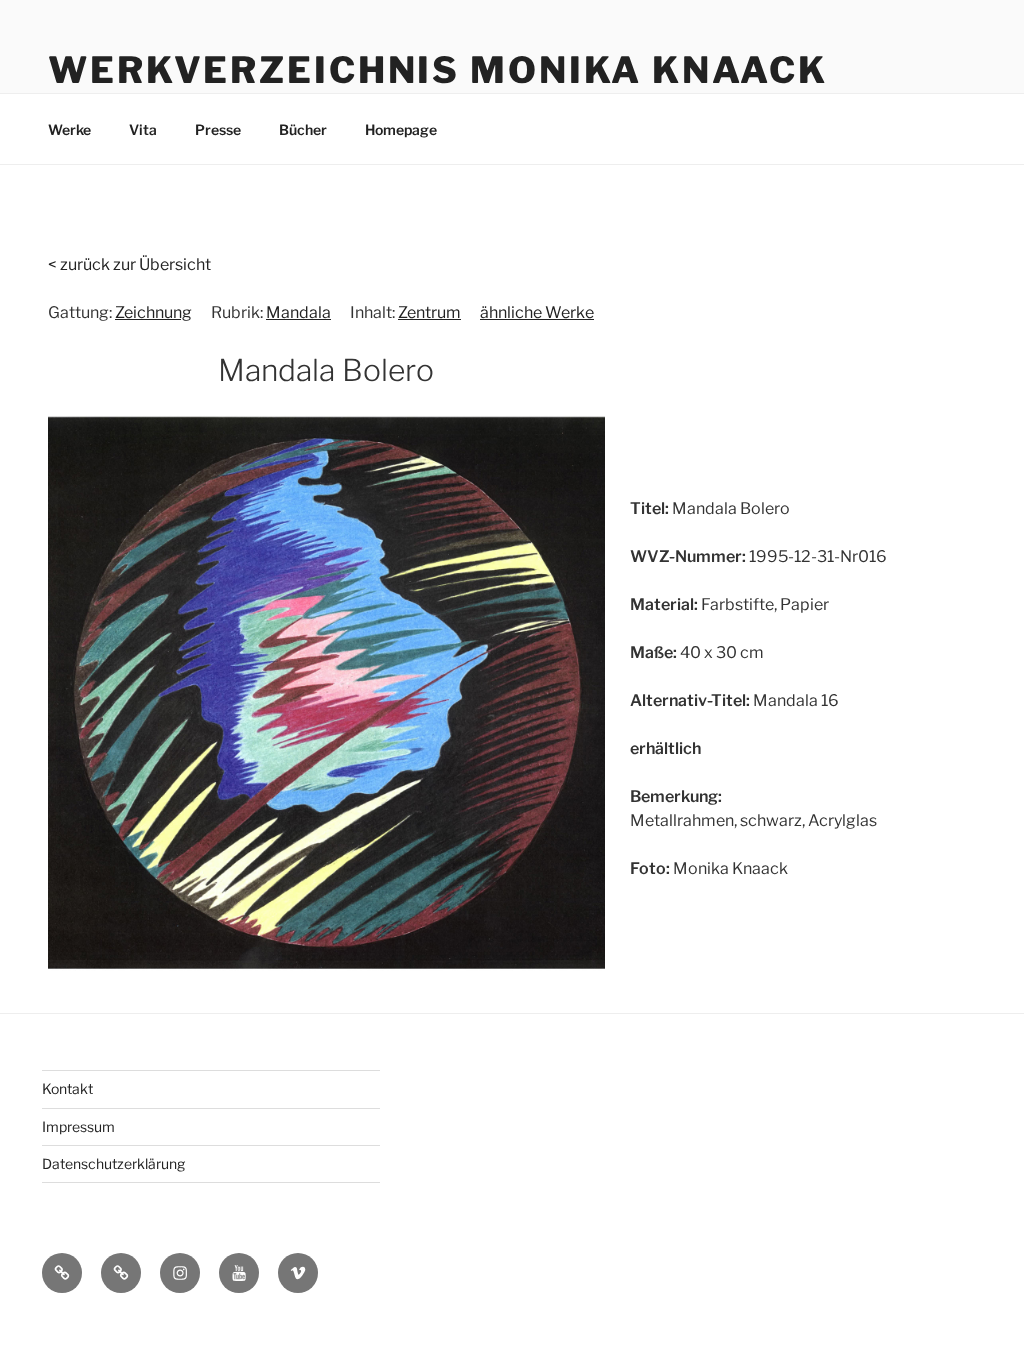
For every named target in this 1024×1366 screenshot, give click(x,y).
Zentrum (429, 312)
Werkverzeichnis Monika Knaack (438, 70)
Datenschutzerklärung (113, 1163)
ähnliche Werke (537, 312)
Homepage (401, 129)
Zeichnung (153, 312)
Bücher (303, 129)
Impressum (78, 1126)
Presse (218, 129)
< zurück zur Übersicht (129, 264)
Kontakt (67, 1088)
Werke (69, 129)
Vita (143, 129)
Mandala (298, 312)
